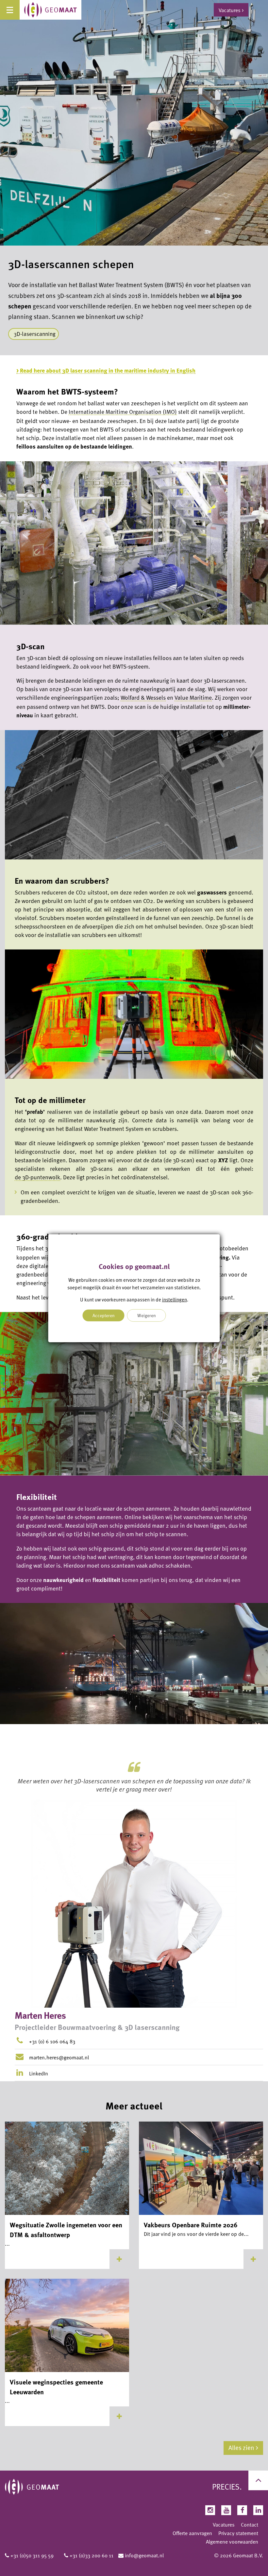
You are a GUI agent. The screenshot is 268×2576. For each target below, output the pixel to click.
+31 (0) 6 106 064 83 (52, 2041)
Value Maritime (193, 697)
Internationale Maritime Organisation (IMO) (123, 412)
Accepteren (104, 1315)
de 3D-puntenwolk (37, 1177)
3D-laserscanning (35, 334)
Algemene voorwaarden (232, 2542)
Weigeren (147, 1315)
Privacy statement (238, 2533)
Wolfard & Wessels (143, 697)
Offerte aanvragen (192, 2533)
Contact (250, 2525)
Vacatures (224, 2525)
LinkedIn (38, 2073)
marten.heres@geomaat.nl (59, 2057)
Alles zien (241, 2447)
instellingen (175, 1299)
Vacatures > (231, 10)
